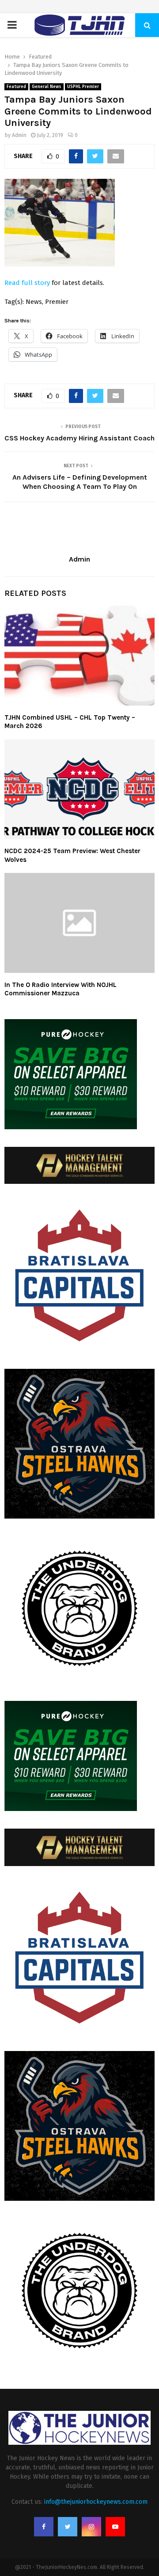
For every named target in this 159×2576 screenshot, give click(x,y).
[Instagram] (91, 2527)
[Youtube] (115, 2527)
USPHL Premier (83, 87)
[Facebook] (44, 2527)
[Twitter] (68, 2527)
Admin (19, 135)
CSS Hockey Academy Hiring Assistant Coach (79, 438)
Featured (16, 87)
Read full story (27, 283)
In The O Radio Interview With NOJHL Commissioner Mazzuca (61, 989)
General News (47, 87)
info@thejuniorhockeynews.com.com (96, 2502)
